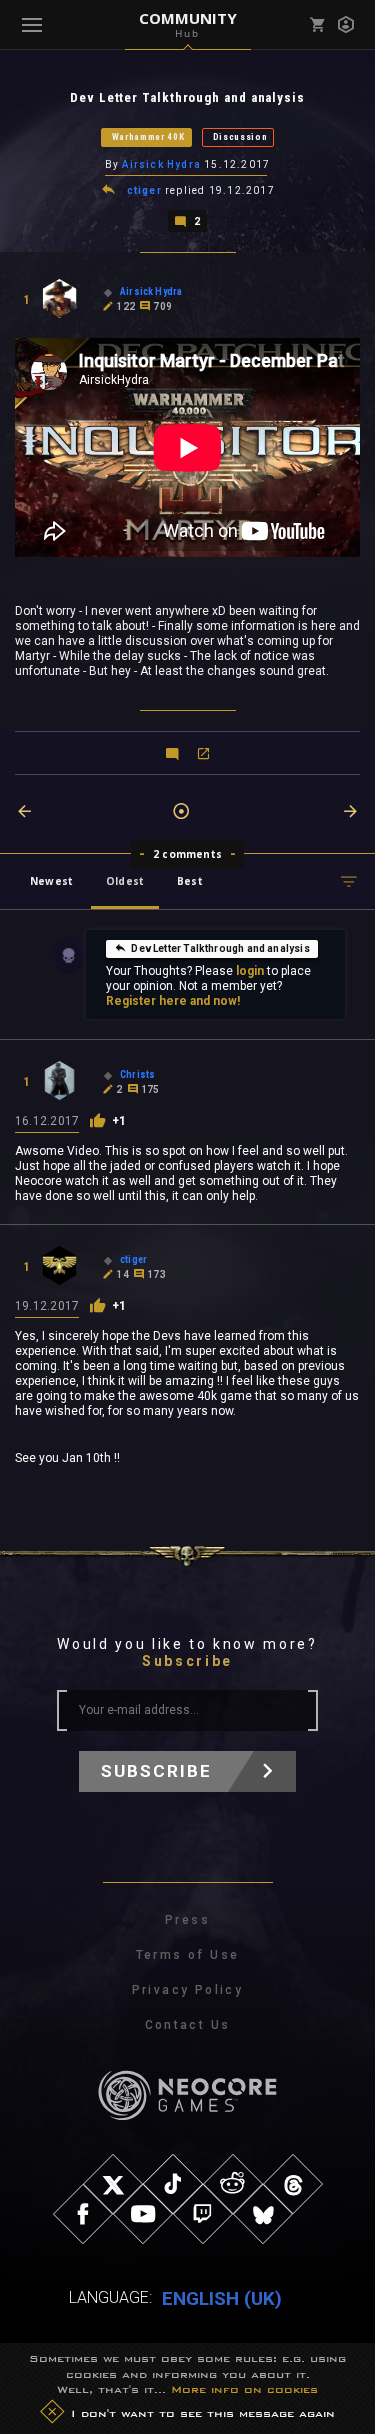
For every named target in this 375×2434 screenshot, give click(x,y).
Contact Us (188, 2025)
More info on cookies (244, 2389)
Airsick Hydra (161, 164)
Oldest (125, 881)
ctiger (144, 190)
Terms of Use (188, 1955)
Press (187, 1920)
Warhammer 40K (148, 137)
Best (190, 881)
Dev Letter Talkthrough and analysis (220, 948)
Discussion (240, 137)
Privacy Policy (188, 1990)
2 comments (187, 854)
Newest (51, 881)
